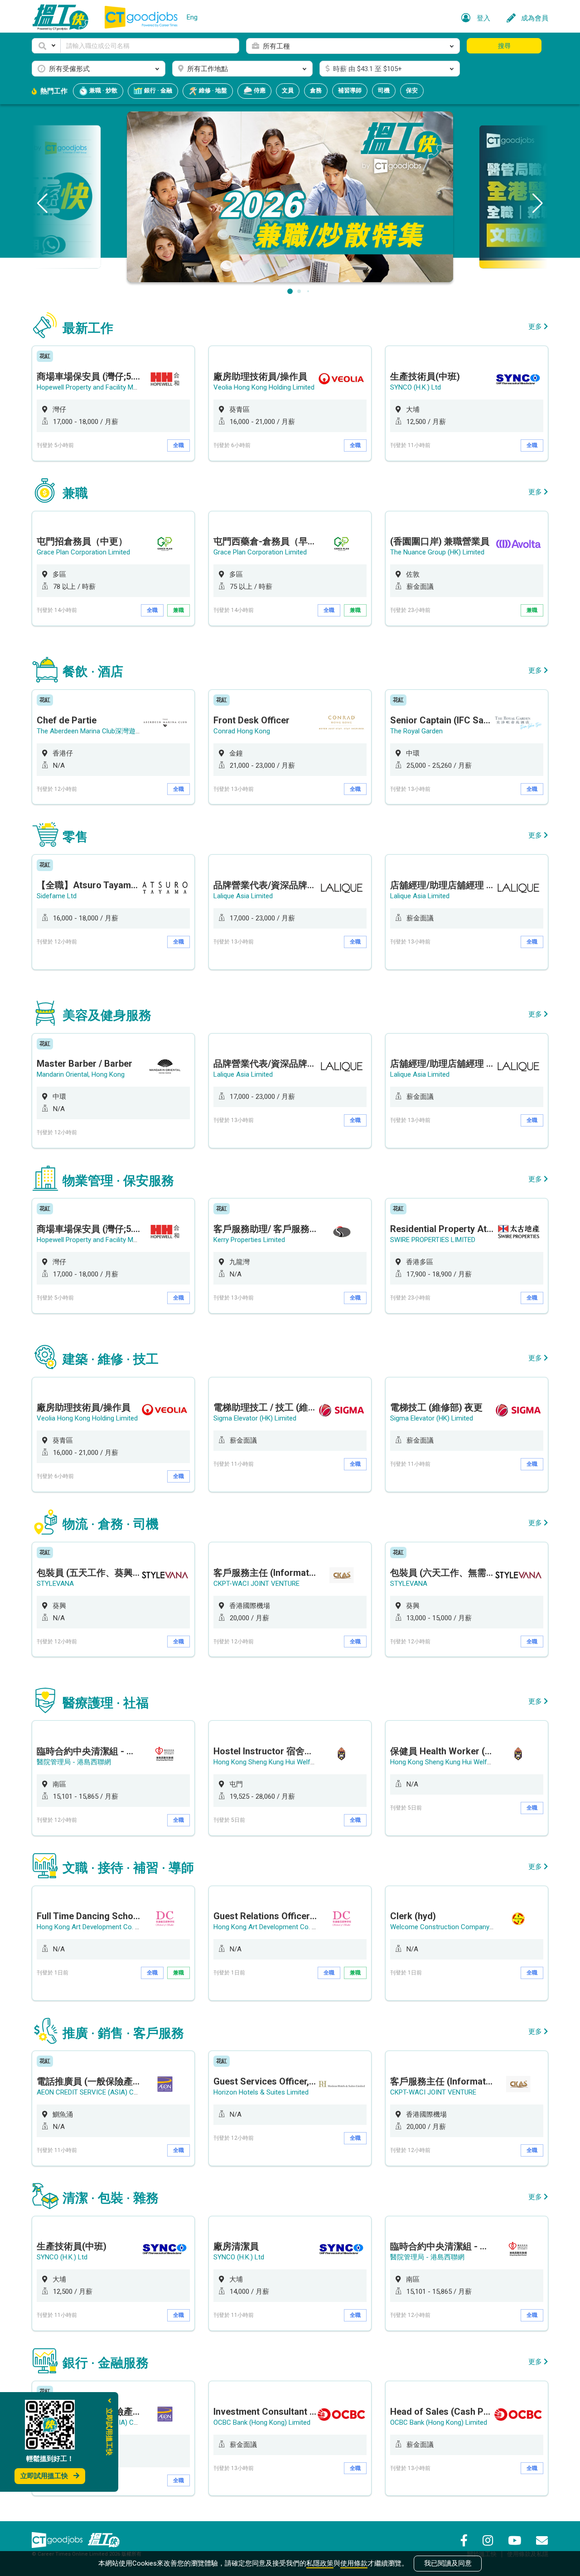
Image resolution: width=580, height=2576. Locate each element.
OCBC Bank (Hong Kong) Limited (262, 2422)
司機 (384, 90)
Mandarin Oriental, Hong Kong (81, 1074)
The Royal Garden (416, 731)
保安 (412, 90)
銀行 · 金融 (157, 90)
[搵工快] (104, 2540)
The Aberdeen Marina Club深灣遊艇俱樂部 (100, 731)
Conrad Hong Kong (242, 731)
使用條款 (354, 2563)
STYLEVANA (55, 1584)
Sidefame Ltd (57, 896)
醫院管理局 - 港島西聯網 (74, 1762)
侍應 (259, 90)
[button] (46, 46)
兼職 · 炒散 (103, 90)
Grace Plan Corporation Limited (83, 552)
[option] (113, 403)
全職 (179, 445)
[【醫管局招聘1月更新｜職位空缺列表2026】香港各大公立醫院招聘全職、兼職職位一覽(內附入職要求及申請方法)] (290, 196)
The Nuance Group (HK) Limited (437, 552)
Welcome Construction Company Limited (452, 1927)
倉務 (316, 90)
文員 (288, 90)
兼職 (179, 610)
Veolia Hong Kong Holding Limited (264, 387)
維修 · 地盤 (212, 90)
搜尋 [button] (504, 46)
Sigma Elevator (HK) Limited (255, 1418)
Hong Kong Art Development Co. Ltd (91, 1927)
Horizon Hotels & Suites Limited (261, 2092)
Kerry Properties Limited (249, 1240)
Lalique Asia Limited (243, 896)
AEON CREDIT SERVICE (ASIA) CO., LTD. (95, 2092)
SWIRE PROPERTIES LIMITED (433, 1240)
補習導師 (350, 90)
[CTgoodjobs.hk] (57, 2540)
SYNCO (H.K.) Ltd (416, 387)
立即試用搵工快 (44, 2476)
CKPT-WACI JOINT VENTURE (256, 1584)
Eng (192, 17)
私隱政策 (320, 2563)
